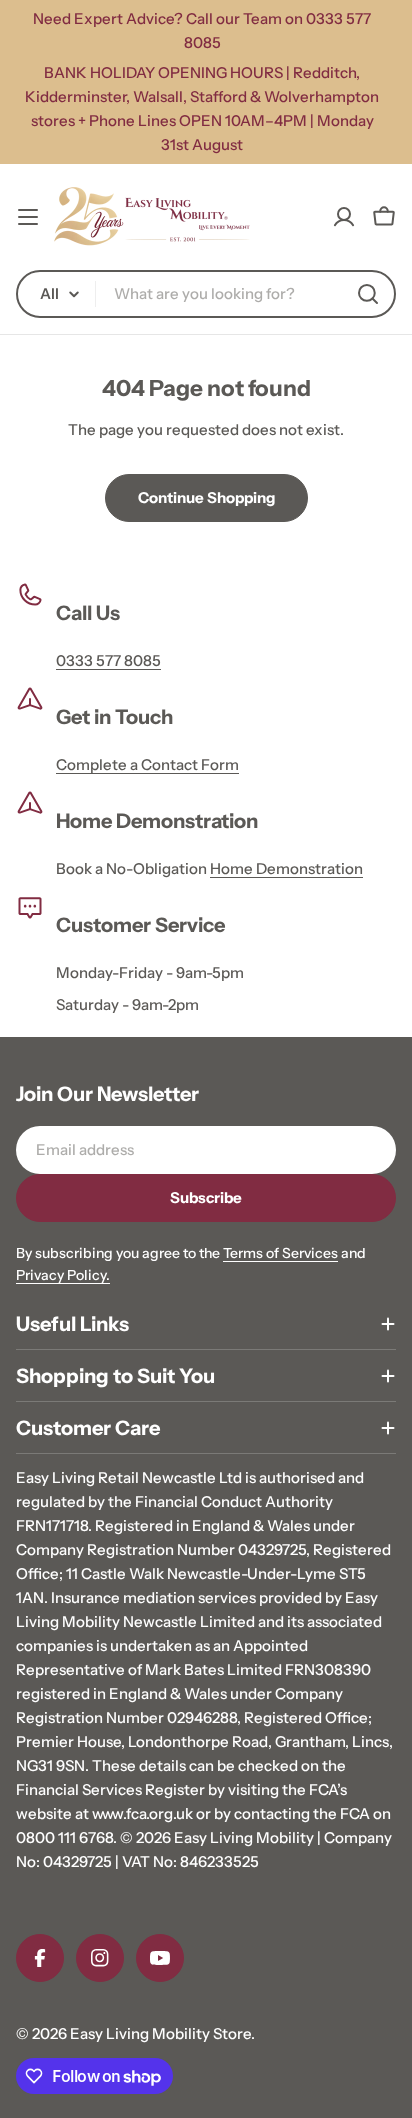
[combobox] (206, 294)
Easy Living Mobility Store (160, 2033)
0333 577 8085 (108, 660)
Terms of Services (280, 1253)
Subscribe (206, 1197)
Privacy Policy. (63, 1275)
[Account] (344, 217)
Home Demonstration (286, 868)
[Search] (368, 294)
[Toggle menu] (28, 217)
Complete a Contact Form (147, 764)
